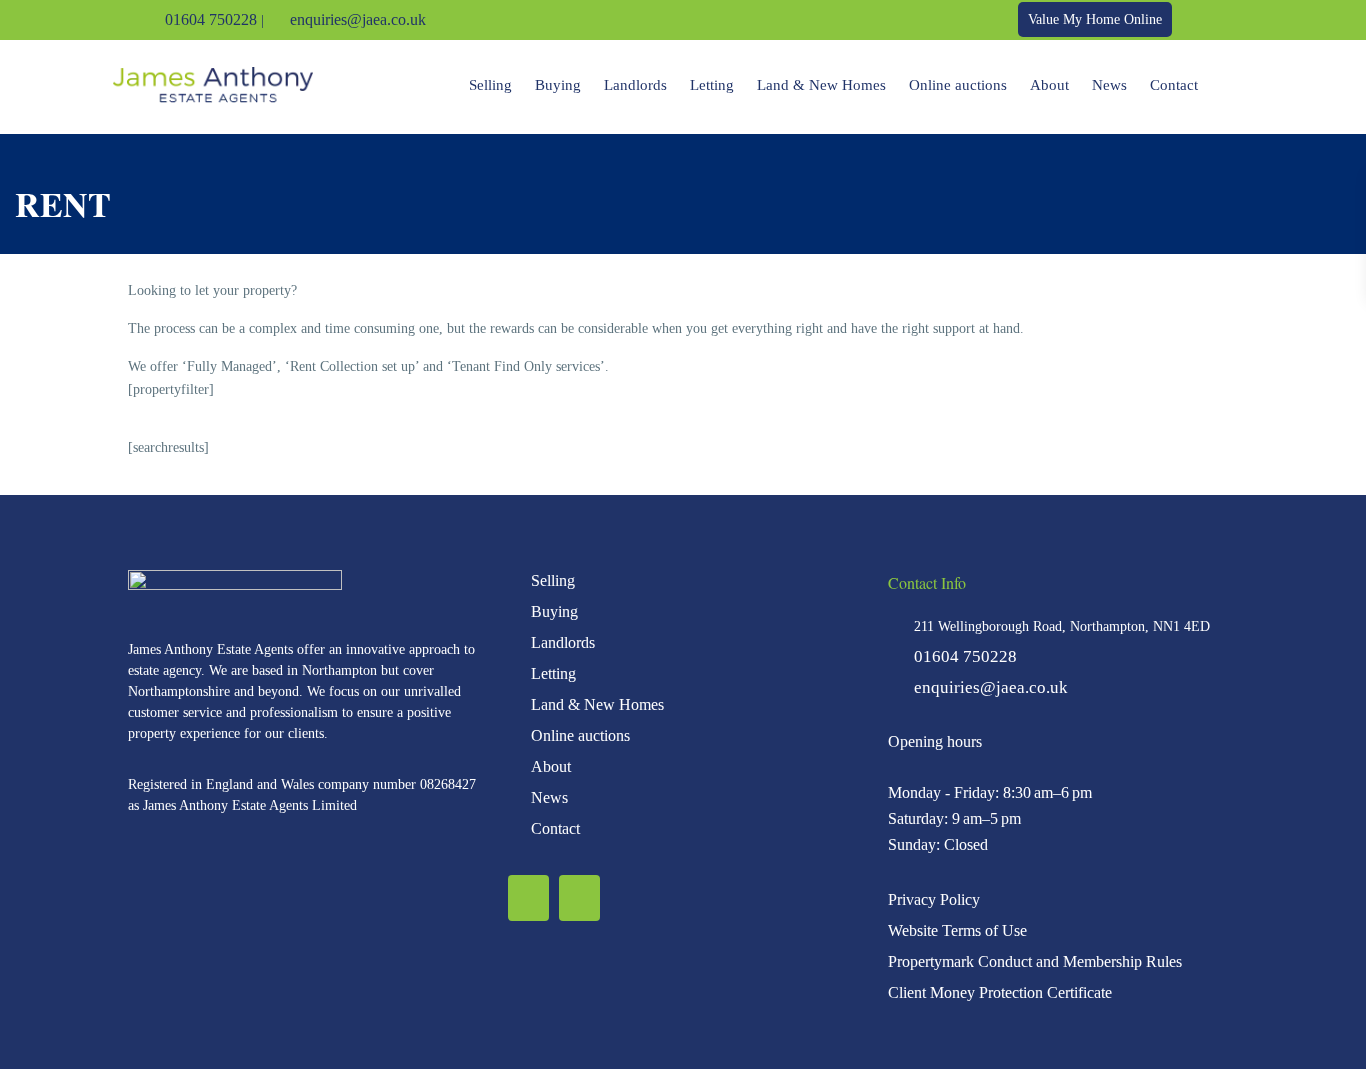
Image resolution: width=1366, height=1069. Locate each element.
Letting (712, 85)
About (1049, 85)
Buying (558, 85)
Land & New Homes (821, 85)
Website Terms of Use (957, 930)
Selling (490, 85)
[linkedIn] (1224, 20)
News (1109, 85)
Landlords (635, 85)
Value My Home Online (1095, 19)
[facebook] (1196, 20)
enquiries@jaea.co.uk (358, 19)
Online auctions (958, 85)
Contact (1174, 85)
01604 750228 (211, 19)
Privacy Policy (934, 899)
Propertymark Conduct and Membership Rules (1035, 961)
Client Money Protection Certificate (1000, 992)
